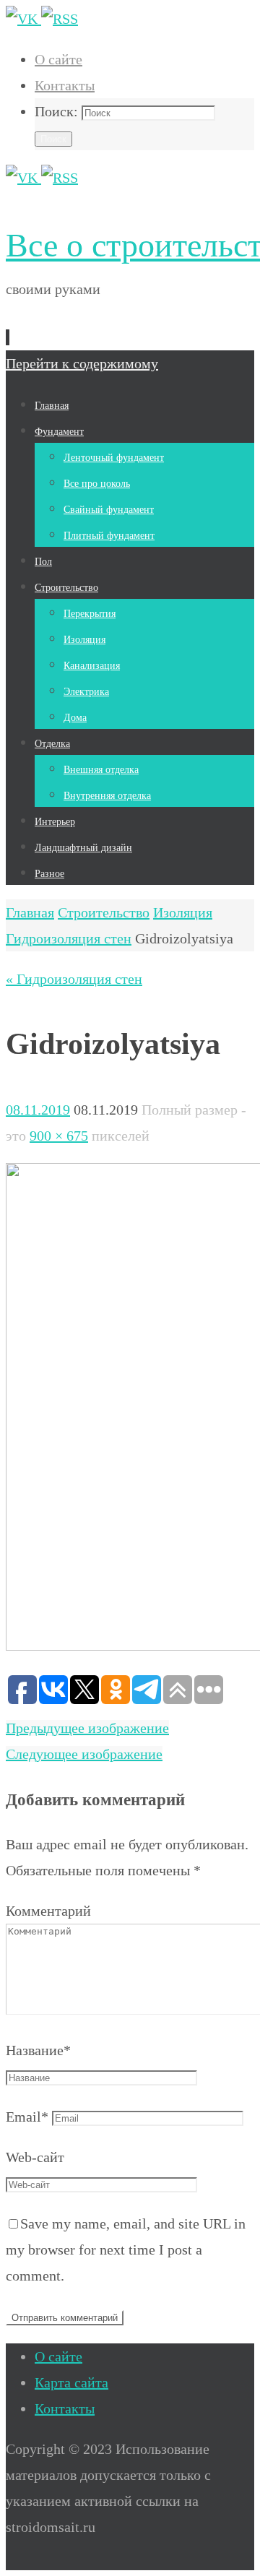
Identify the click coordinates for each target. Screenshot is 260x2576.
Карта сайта (71, 2382)
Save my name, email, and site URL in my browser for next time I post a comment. (126, 2249)
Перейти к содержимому (82, 363)
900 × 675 (59, 1136)
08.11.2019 (38, 1110)
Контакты (65, 85)
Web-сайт (35, 2157)
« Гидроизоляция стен (74, 979)
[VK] (23, 19)
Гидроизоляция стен (69, 938)
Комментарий (48, 1911)
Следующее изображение (84, 1754)
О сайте (58, 59)
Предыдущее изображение (87, 1728)
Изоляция (183, 912)
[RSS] (60, 19)
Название (38, 2050)
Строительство (104, 912)
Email (27, 2117)
